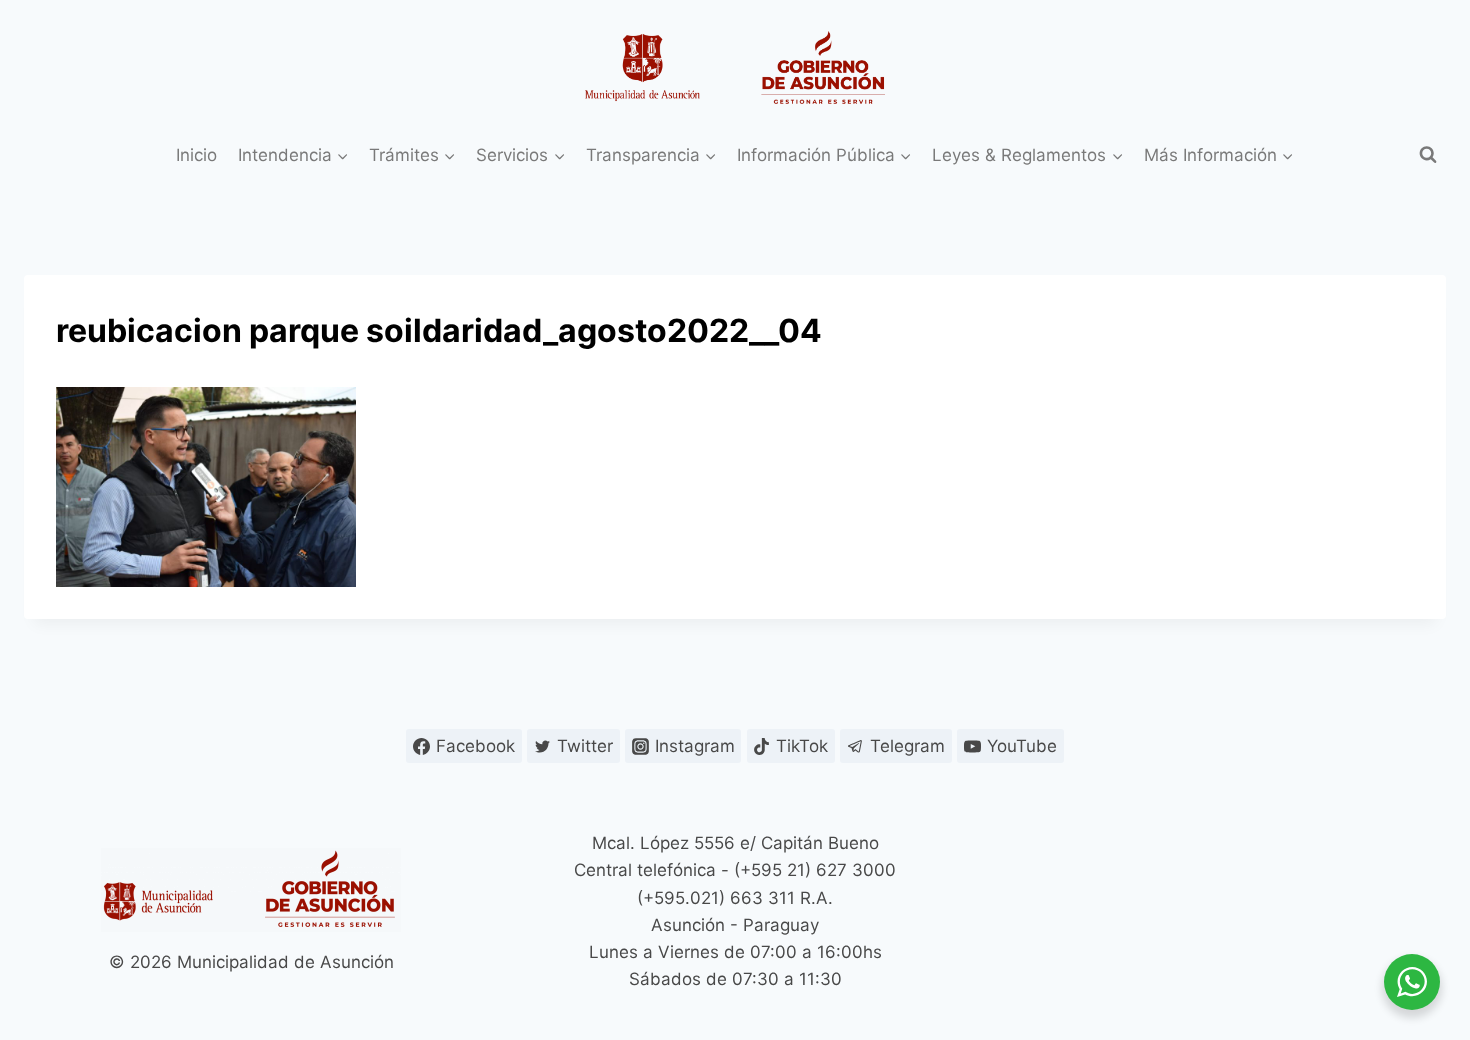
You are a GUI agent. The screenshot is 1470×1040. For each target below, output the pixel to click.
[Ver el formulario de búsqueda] (1428, 155)
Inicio (196, 155)
